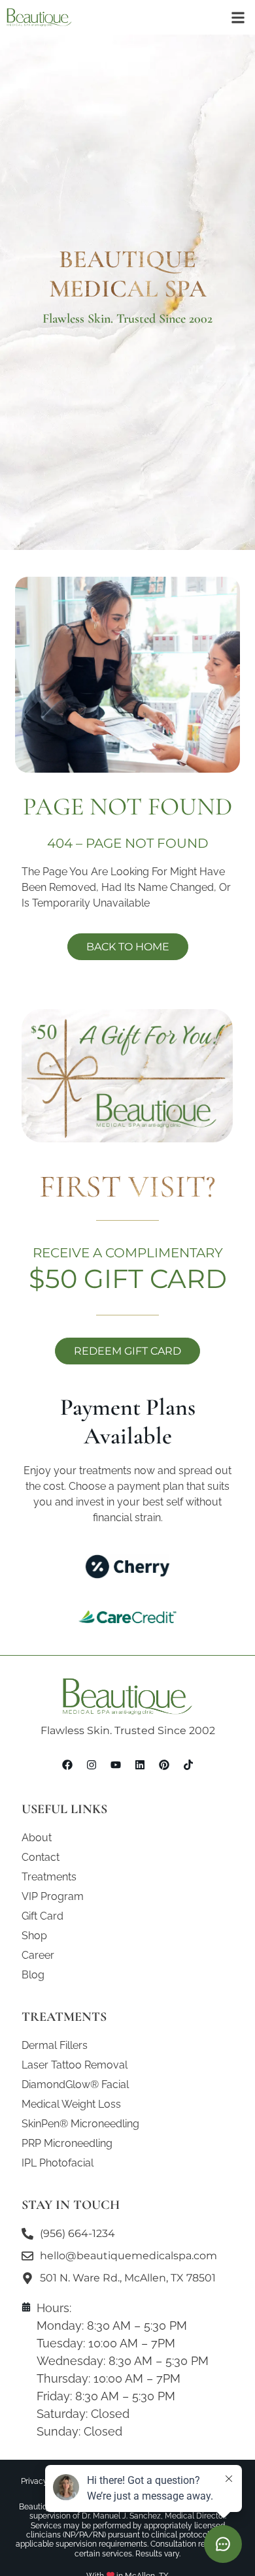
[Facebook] (67, 1765)
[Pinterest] (164, 1765)
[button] (238, 17)
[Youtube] (116, 1765)
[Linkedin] (140, 1765)
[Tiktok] (188, 1765)
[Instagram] (92, 1765)
